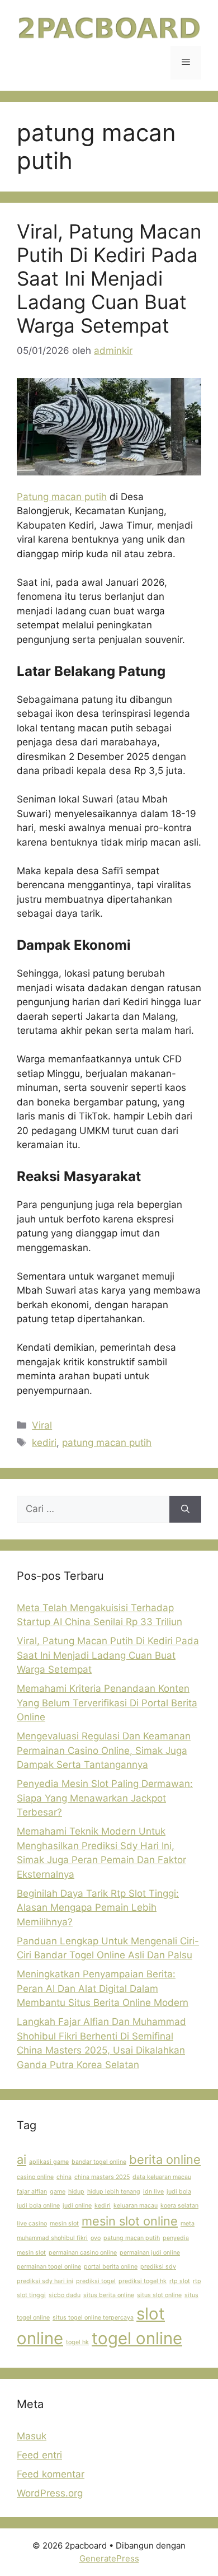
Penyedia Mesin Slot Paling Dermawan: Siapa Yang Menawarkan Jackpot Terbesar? (105, 1798)
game (58, 2192)
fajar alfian (32, 2192)
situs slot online (159, 2295)
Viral (42, 1425)
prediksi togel (96, 2281)
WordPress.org (50, 2493)
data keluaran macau (162, 2177)
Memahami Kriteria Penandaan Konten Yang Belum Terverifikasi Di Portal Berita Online (107, 1703)
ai (22, 2159)
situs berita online (109, 2295)
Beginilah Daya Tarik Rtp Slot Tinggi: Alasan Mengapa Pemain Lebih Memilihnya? (98, 1908)
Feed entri (39, 2455)
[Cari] (185, 1509)
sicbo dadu (65, 2295)
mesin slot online (130, 2221)
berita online (165, 2159)
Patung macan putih (62, 497)
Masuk (32, 2436)
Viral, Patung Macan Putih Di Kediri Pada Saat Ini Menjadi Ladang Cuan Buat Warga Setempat (109, 278)
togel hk (77, 2342)
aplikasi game (49, 2162)
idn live (153, 2192)
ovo (96, 2238)
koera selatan (179, 2206)
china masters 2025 (102, 2177)
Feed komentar (51, 2474)
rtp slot (180, 2281)
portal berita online (111, 2267)
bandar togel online (99, 2162)
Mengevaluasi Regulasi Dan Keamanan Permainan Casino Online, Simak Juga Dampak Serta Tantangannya (104, 1750)
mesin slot (64, 2223)
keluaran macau (136, 2206)
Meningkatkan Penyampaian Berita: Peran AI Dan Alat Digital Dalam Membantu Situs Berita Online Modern (103, 1988)
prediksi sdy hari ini (45, 2281)
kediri (44, 1443)
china (64, 2177)
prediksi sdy (158, 2267)
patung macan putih (107, 1443)
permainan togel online (49, 2267)
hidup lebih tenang (114, 2192)
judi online (77, 2206)
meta (188, 2223)
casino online (35, 2177)
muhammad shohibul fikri (52, 2238)
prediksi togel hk (143, 2281)
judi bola (179, 2192)
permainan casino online (83, 2253)
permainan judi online (150, 2253)
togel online (137, 2338)
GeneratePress (109, 2558)
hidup (76, 2192)
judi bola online (38, 2206)
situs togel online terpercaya (93, 2318)
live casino (32, 2223)
